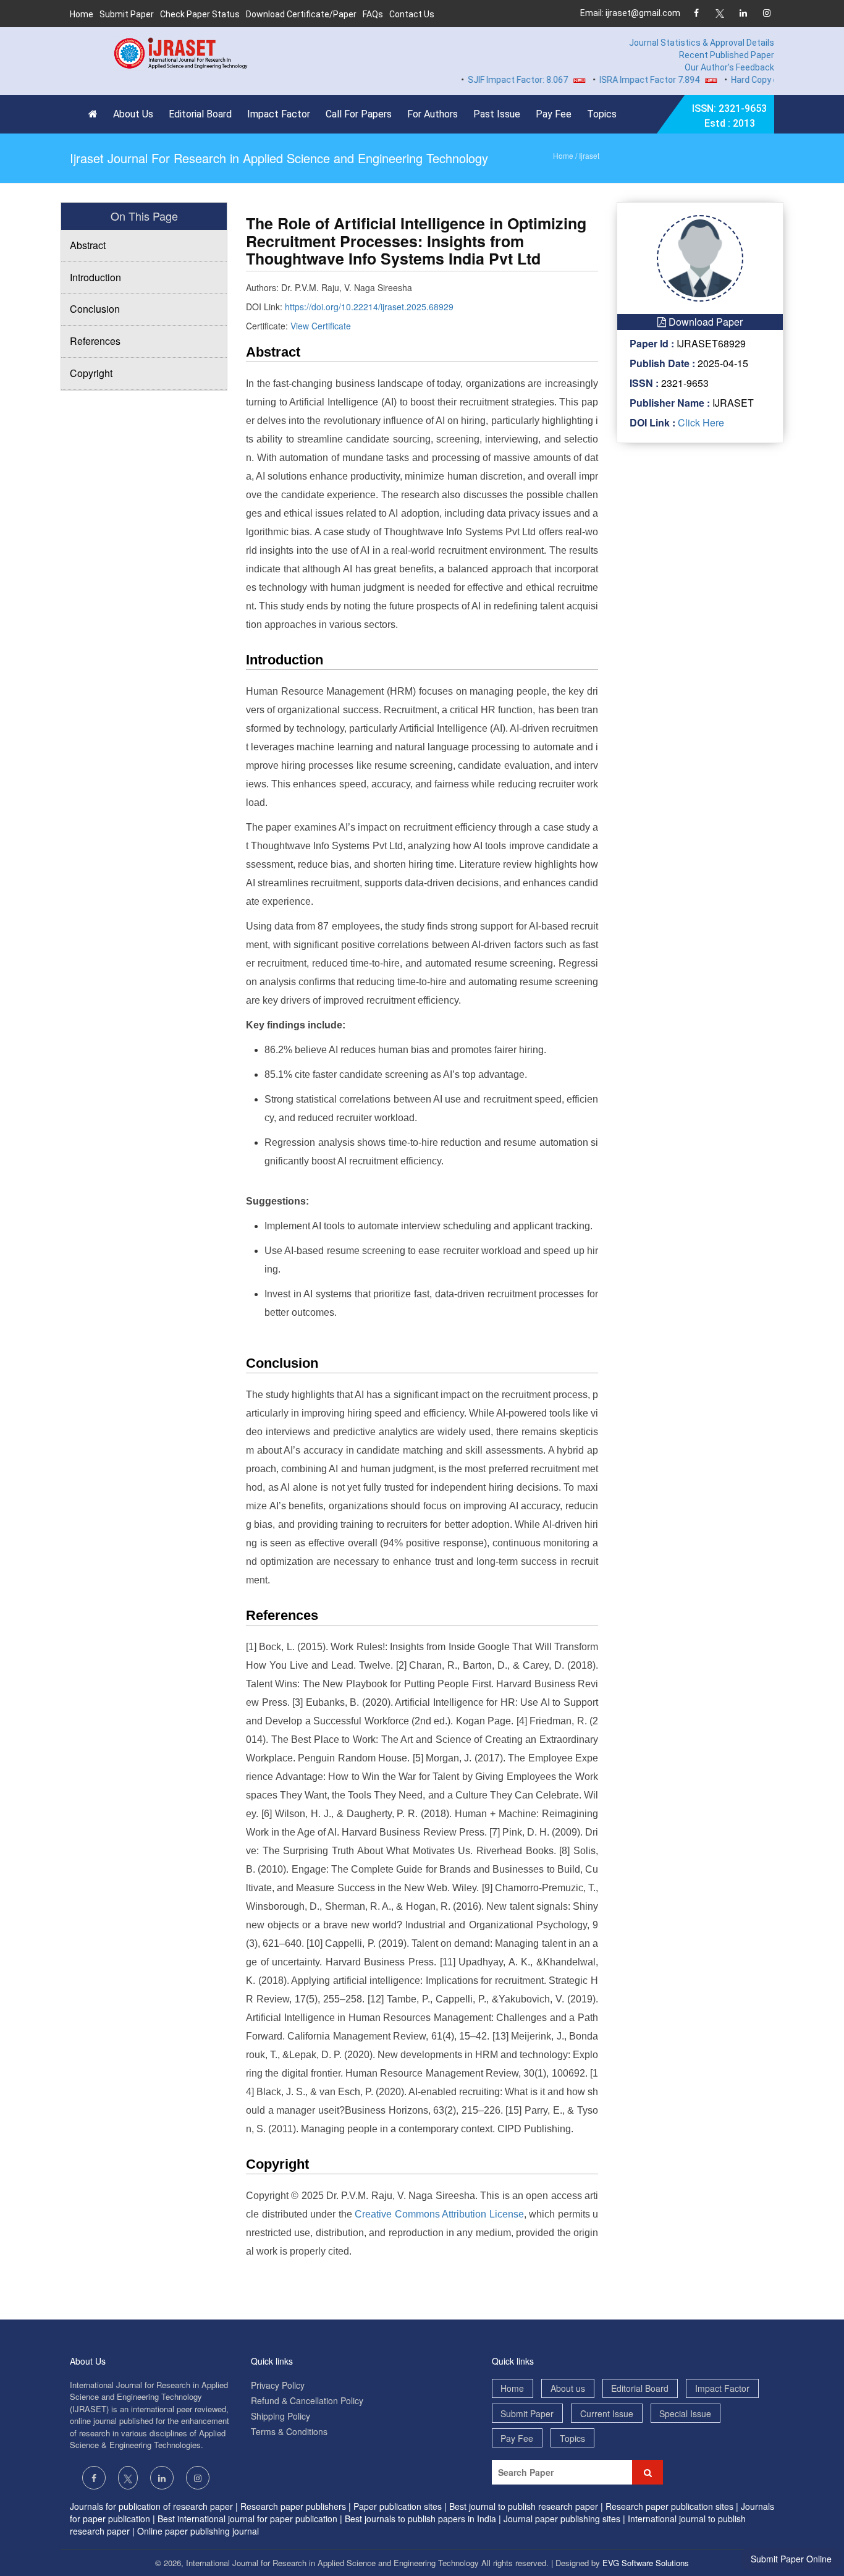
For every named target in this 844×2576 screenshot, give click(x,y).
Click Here (700, 422)
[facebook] (696, 14)
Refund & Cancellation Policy (307, 2400)
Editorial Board (200, 114)
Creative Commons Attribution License (439, 2214)
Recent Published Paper (727, 55)
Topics (602, 114)
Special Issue (685, 2413)
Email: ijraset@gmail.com (630, 13)
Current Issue (607, 2413)
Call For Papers (359, 114)
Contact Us (412, 14)
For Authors (433, 114)
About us (568, 2388)
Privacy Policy (278, 2385)
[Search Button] (648, 2472)
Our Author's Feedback (729, 67)
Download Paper (704, 322)
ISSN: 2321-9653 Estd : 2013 (729, 116)
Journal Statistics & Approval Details (702, 43)
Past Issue (497, 114)
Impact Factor (279, 114)
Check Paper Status (200, 14)
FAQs (373, 14)
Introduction (95, 277)
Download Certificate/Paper (301, 14)
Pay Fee (554, 114)
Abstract (88, 245)
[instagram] (766, 14)
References (95, 341)
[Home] (96, 114)
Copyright (91, 373)
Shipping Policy (281, 2416)
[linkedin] (743, 14)
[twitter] (720, 14)
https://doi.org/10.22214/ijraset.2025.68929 (369, 307)
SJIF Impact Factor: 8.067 (489, 80)
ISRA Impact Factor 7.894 (620, 80)
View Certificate (321, 326)
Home (82, 14)
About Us (133, 114)
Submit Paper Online (791, 2559)
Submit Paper (127, 14)
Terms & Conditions (289, 2431)
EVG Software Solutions (646, 2563)
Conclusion (95, 309)
